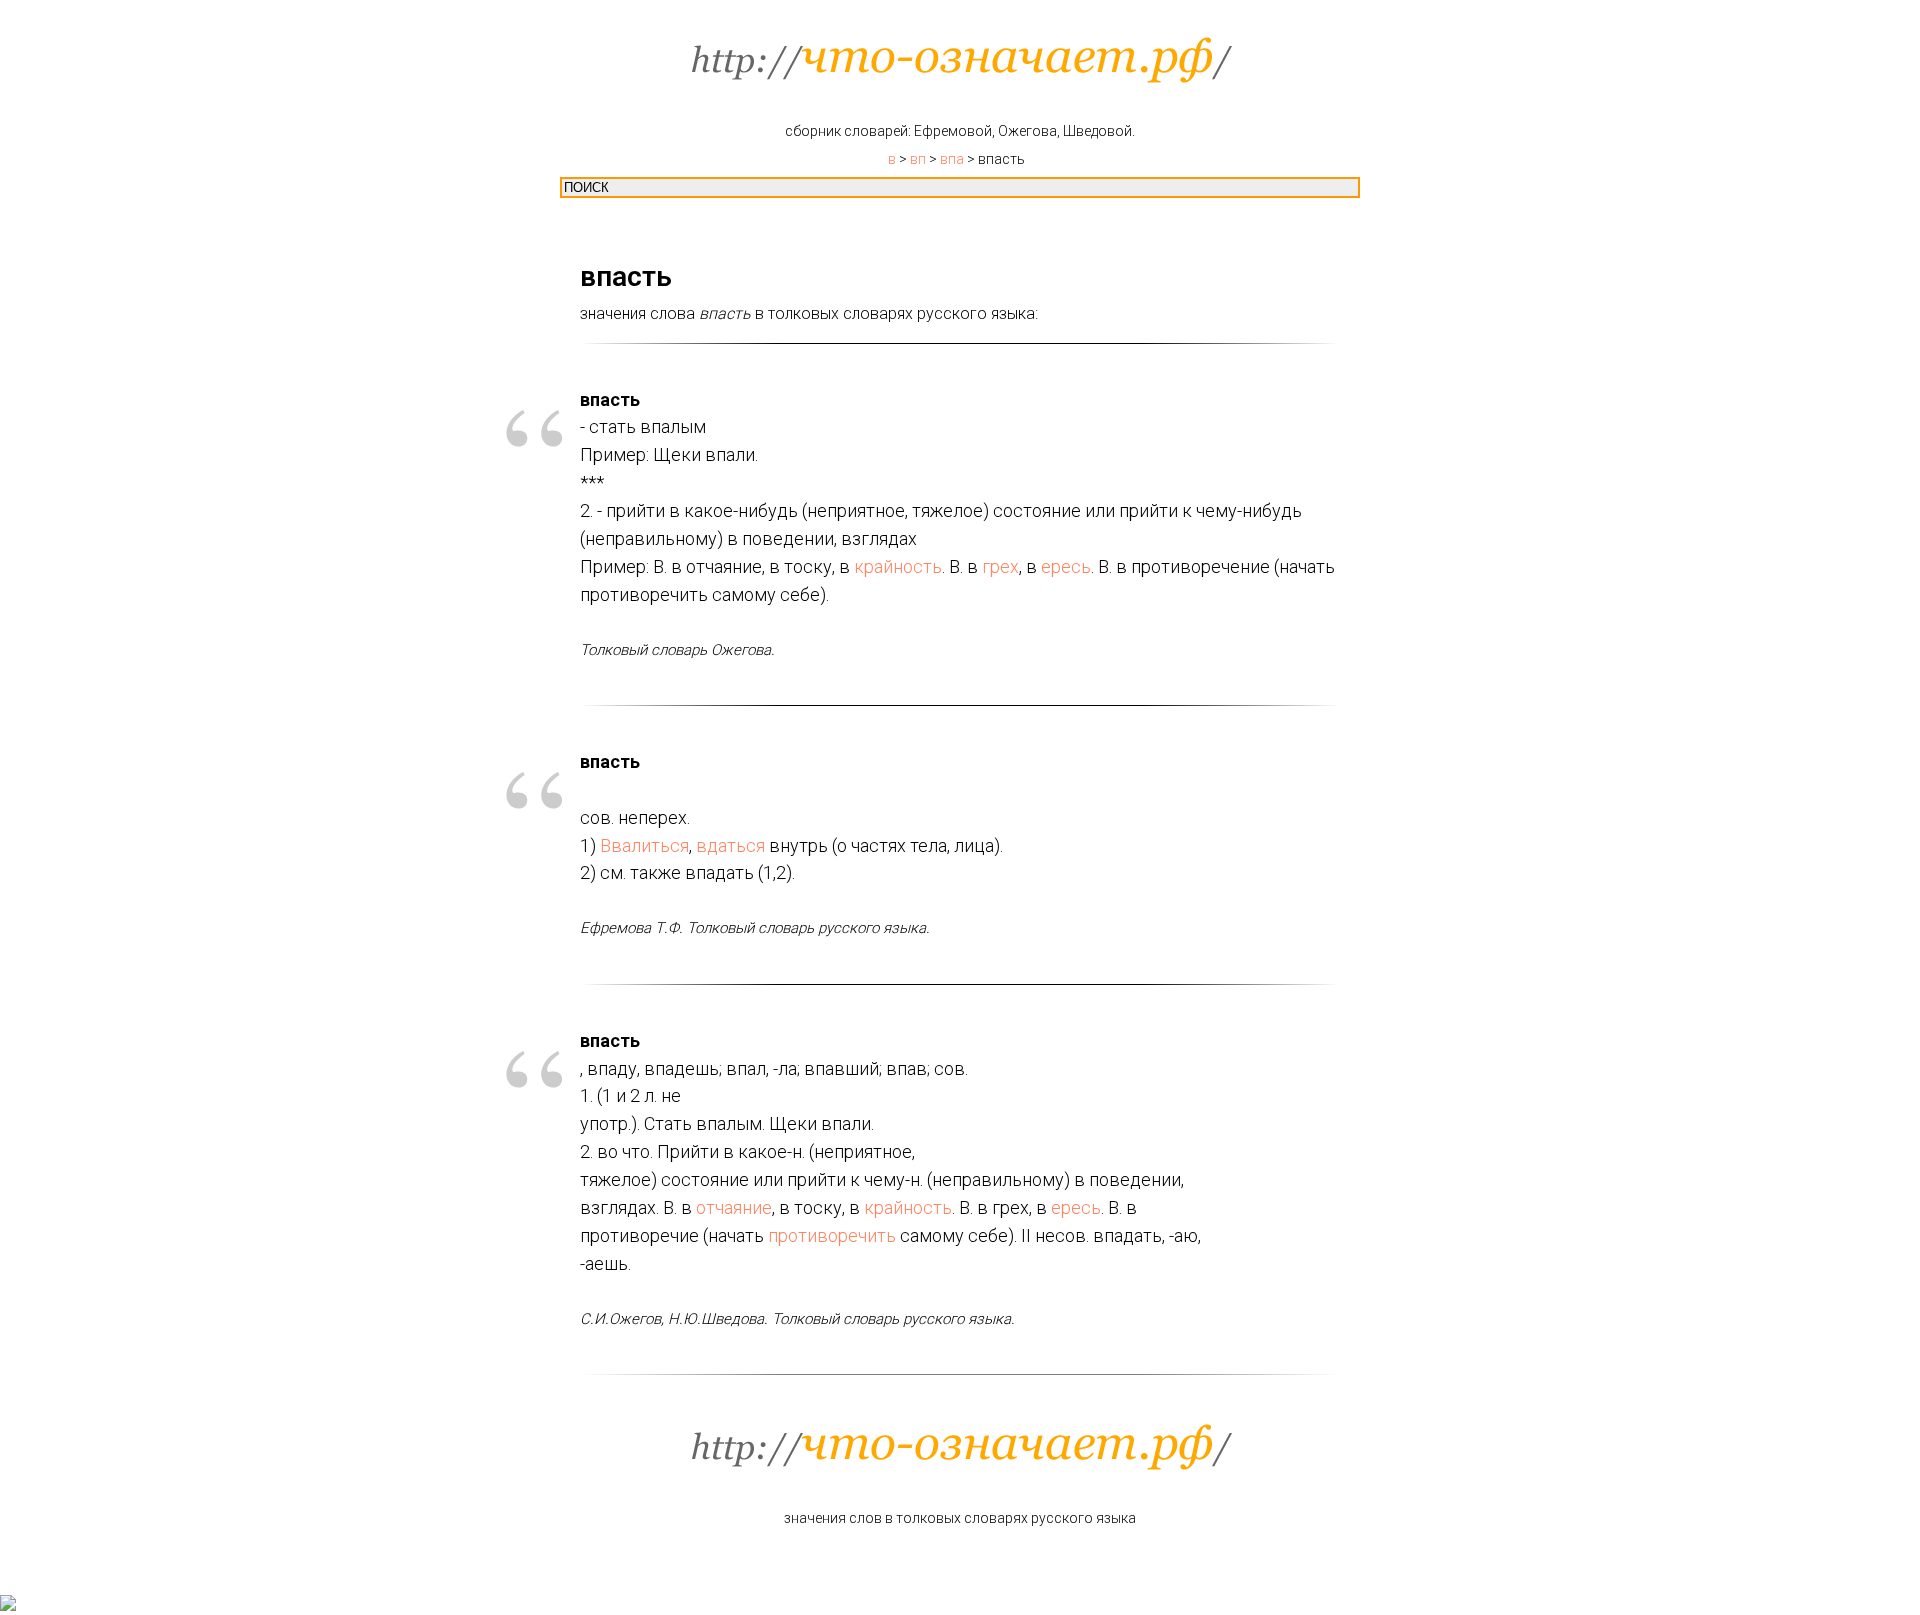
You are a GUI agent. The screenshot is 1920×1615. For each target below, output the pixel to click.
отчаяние (734, 1207)
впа (952, 159)
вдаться (730, 845)
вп (918, 159)
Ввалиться (644, 845)
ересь (1066, 566)
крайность (898, 566)
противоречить (832, 1235)
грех (1000, 566)
